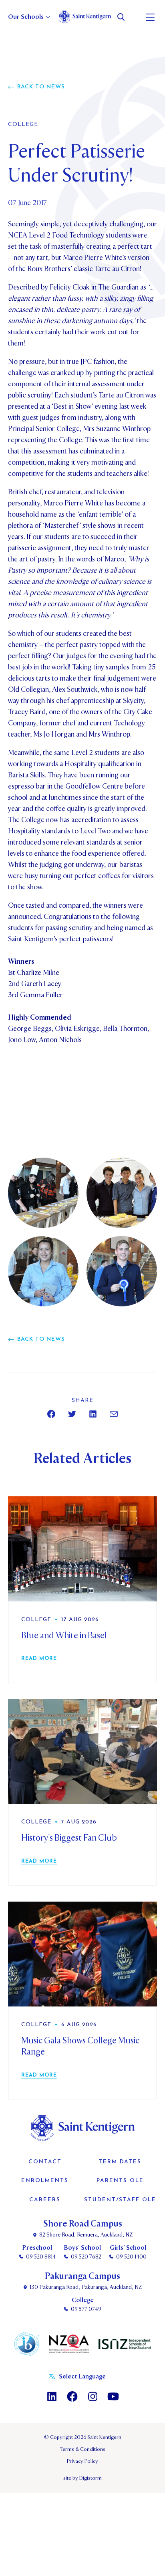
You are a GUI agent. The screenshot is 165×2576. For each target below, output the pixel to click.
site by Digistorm (82, 2478)
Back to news (41, 87)
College (23, 125)
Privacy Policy (82, 2461)
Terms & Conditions (83, 2449)
